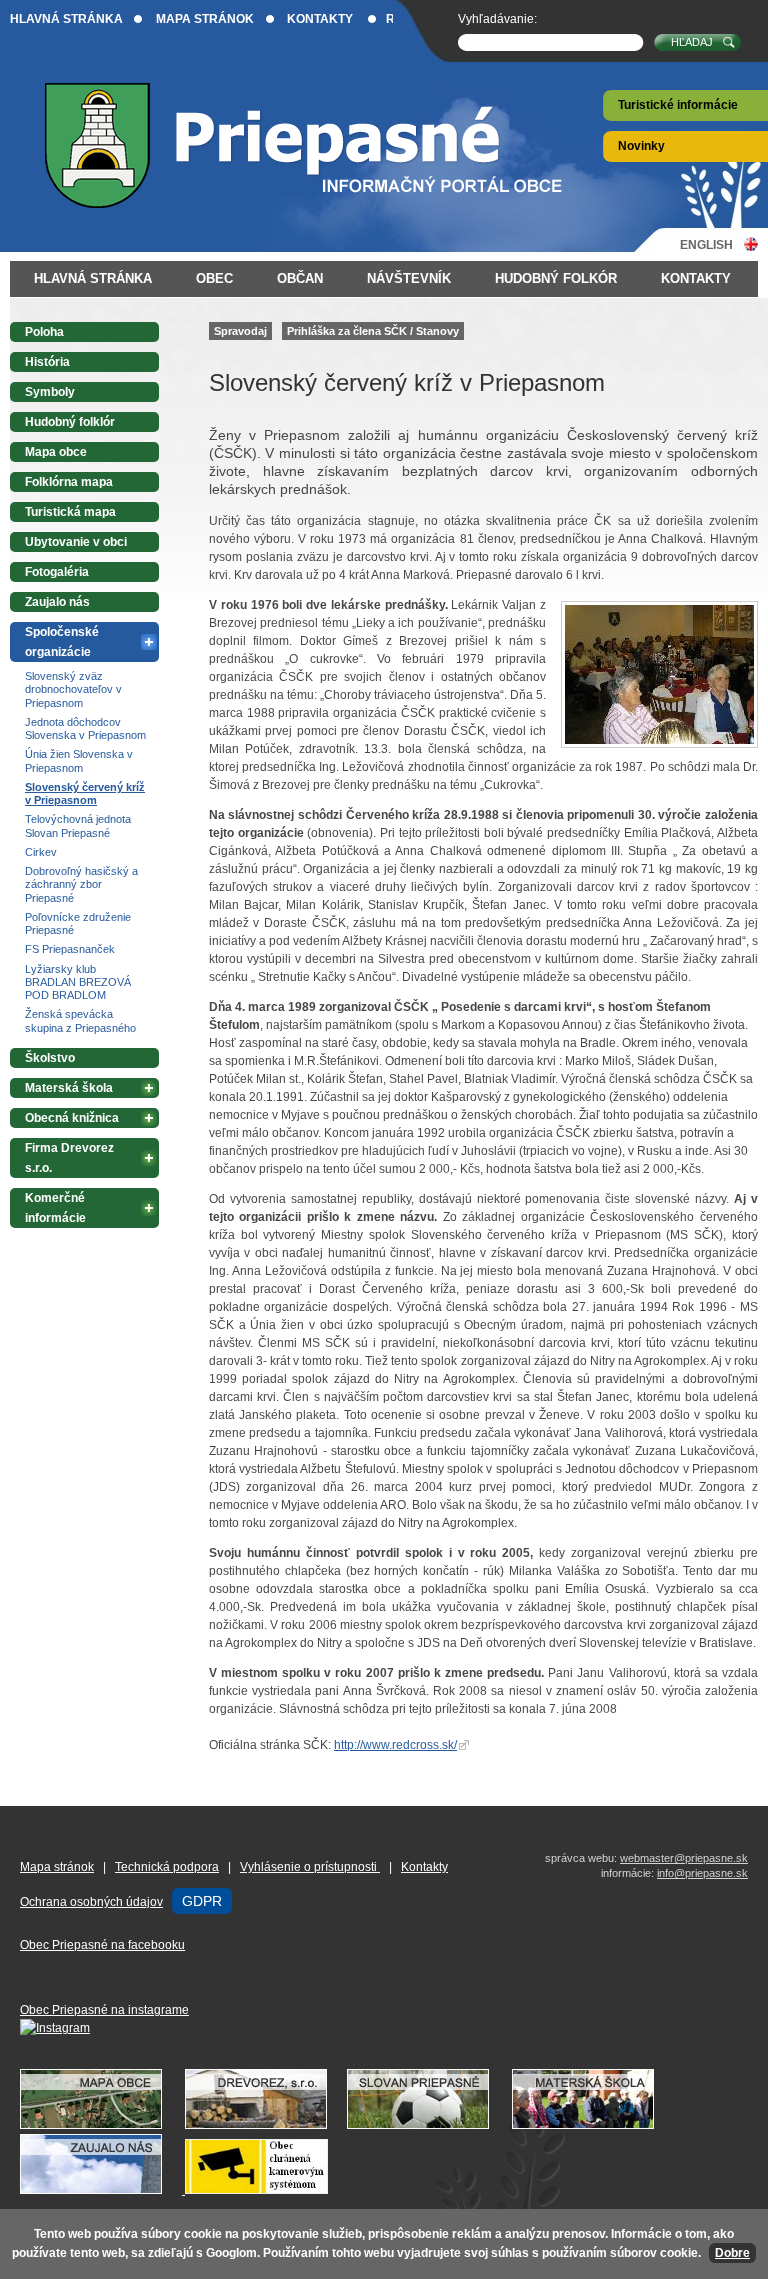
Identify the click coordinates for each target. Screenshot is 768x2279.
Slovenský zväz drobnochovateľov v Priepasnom (73, 689)
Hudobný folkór (556, 278)
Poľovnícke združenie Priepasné (78, 923)
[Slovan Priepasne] (428, 2125)
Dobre (732, 2253)
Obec (214, 278)
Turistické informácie (678, 105)
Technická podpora (167, 1867)
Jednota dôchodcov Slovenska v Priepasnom (85, 728)
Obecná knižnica (72, 1118)
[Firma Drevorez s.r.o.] (266, 2125)
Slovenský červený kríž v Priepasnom (85, 793)
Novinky (641, 146)
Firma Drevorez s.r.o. (69, 1158)
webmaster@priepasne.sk (684, 1858)
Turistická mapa (70, 512)
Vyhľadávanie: (497, 19)
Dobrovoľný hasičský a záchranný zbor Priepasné (81, 884)
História (47, 362)
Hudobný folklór (70, 422)
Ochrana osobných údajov (91, 1902)
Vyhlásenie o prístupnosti (310, 1867)
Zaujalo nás (57, 602)
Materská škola (69, 1088)
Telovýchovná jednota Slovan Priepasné (78, 825)
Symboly (50, 392)
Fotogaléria (57, 572)
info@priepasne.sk (702, 1873)
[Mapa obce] (101, 2125)
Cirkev (41, 852)
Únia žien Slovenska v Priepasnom (79, 760)
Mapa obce (56, 452)
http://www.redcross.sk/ (395, 1745)
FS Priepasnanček (70, 949)
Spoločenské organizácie (62, 642)
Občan (300, 278)
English (706, 244)
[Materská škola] (593, 2125)
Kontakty (320, 19)
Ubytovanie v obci (76, 542)
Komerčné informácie (55, 1208)
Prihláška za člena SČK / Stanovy (373, 331)
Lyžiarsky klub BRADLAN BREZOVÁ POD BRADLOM (78, 982)
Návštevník (409, 278)
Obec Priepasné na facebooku (102, 1945)
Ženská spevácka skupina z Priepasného (80, 1020)
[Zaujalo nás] (184, 2190)
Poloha (44, 332)
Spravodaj (240, 331)
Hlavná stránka (66, 19)
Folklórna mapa (69, 482)
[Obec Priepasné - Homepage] (319, 145)
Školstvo (50, 1058)
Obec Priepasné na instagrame (104, 2010)
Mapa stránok (205, 19)
